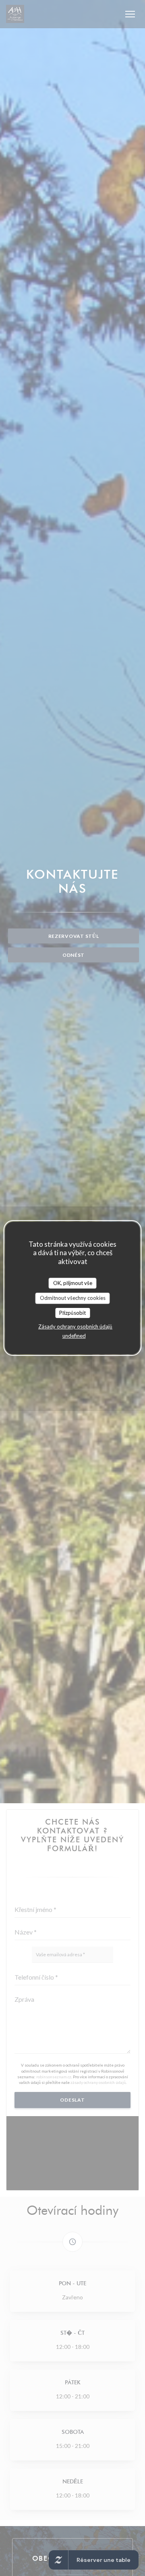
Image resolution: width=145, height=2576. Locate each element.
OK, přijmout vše (73, 1283)
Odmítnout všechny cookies (73, 1298)
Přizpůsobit (72, 1313)
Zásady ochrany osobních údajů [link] (75, 1326)
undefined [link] (74, 1336)
